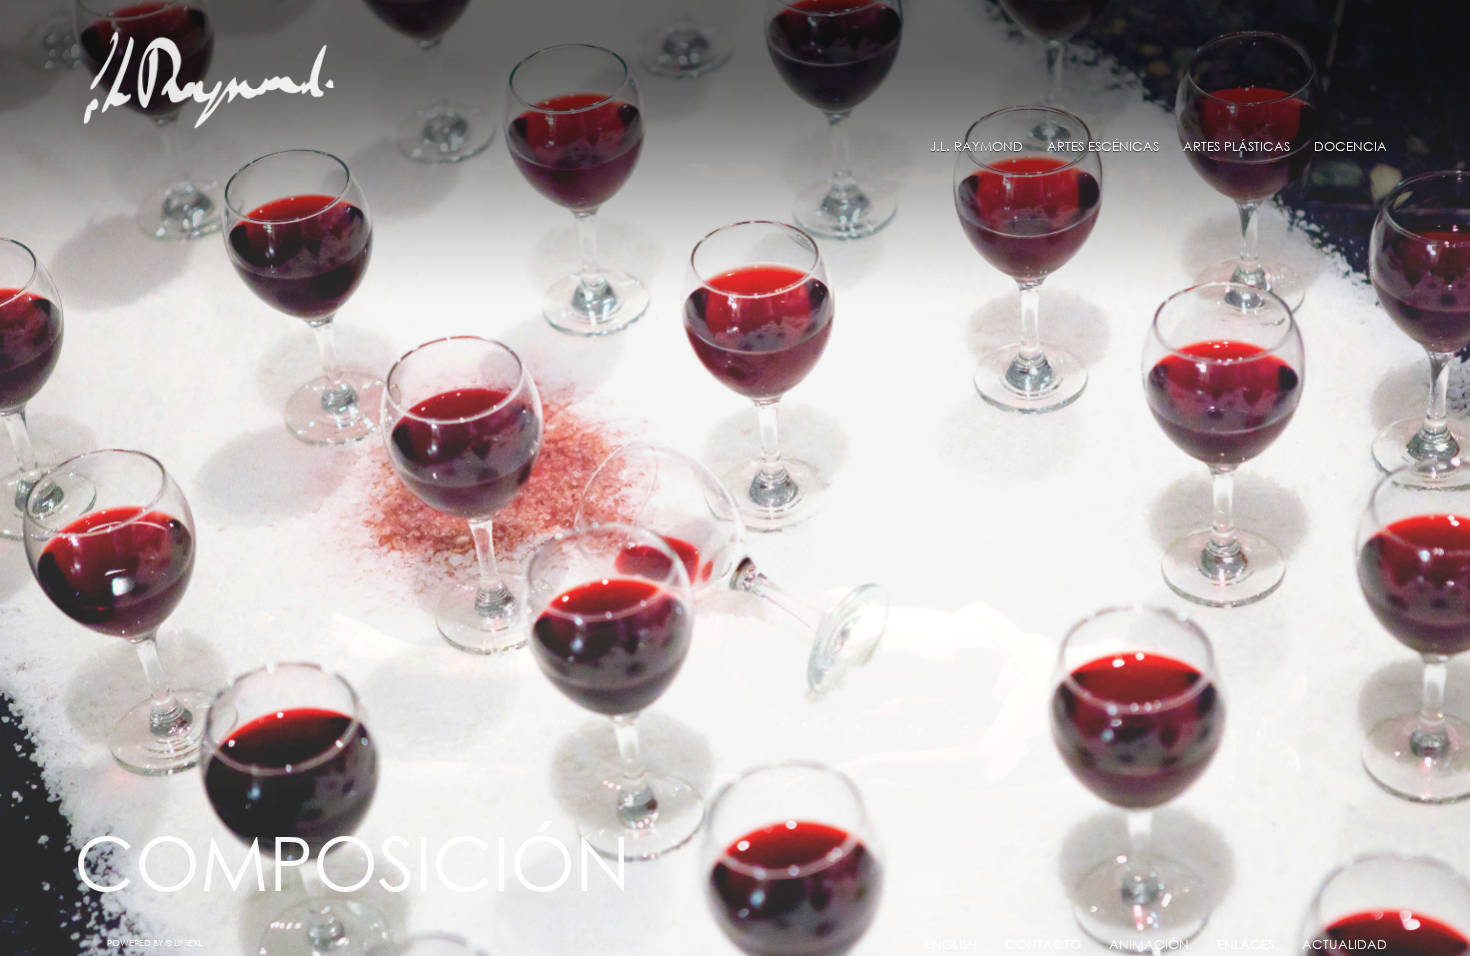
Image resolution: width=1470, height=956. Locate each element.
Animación (1149, 944)
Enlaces (1245, 944)
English (951, 944)
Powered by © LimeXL (154, 942)
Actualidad (1344, 944)
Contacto (1043, 944)
